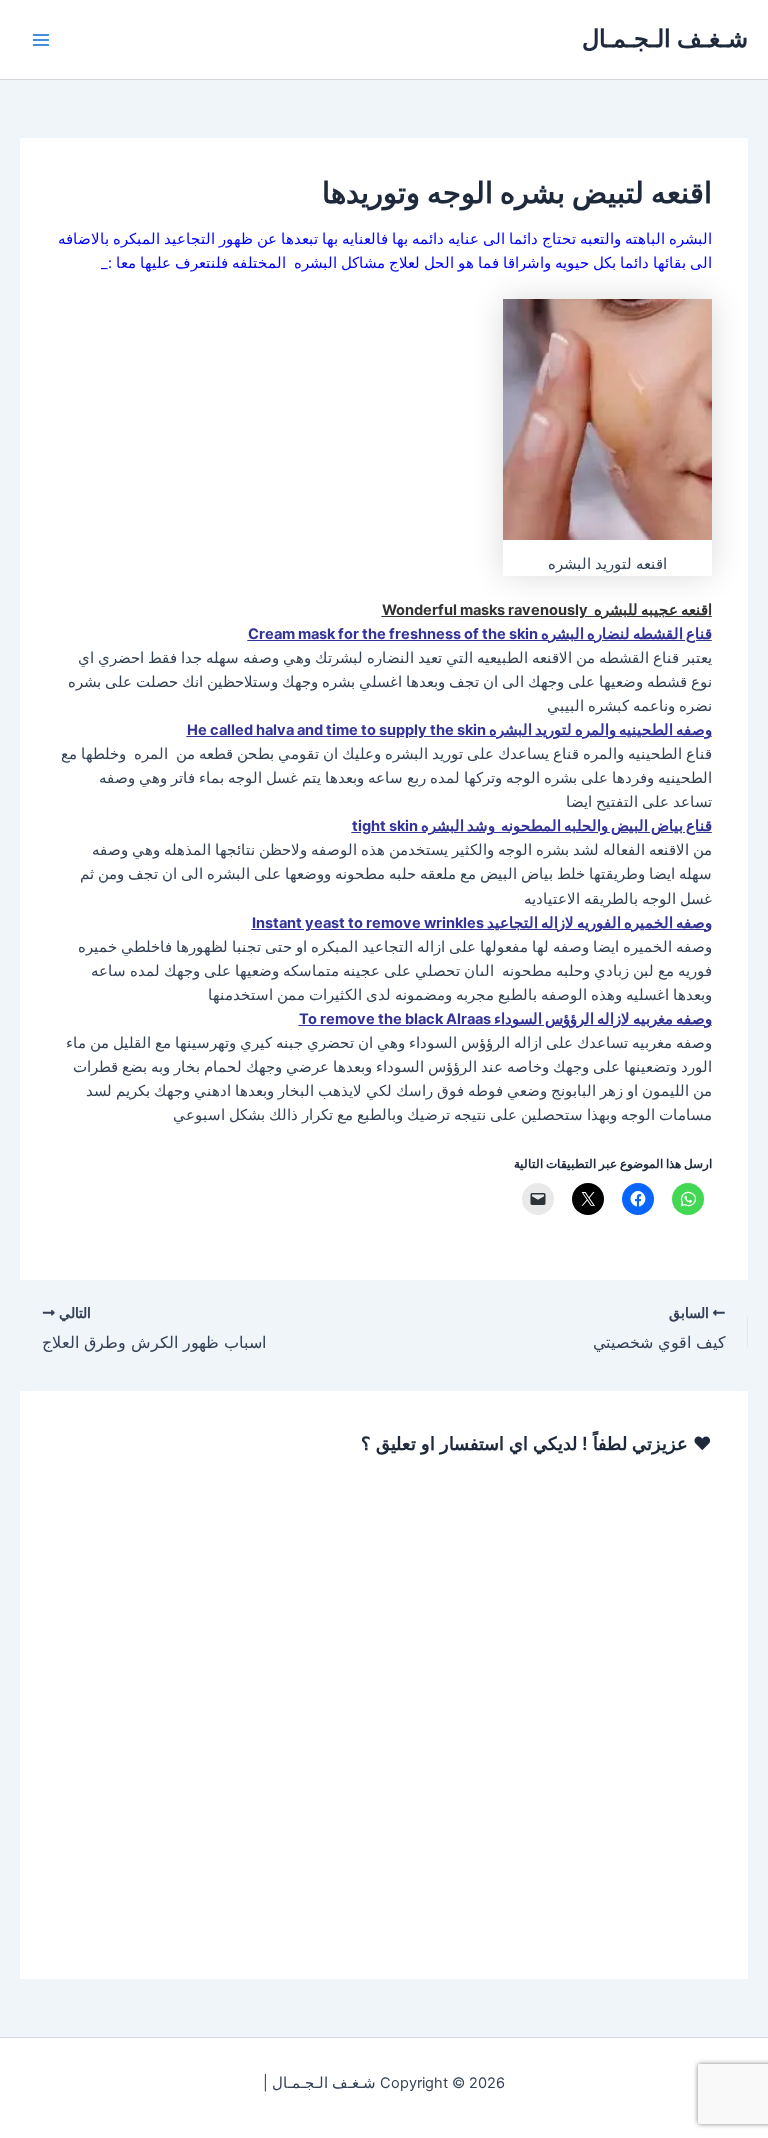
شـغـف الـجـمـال (665, 38)
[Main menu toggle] (41, 40)
